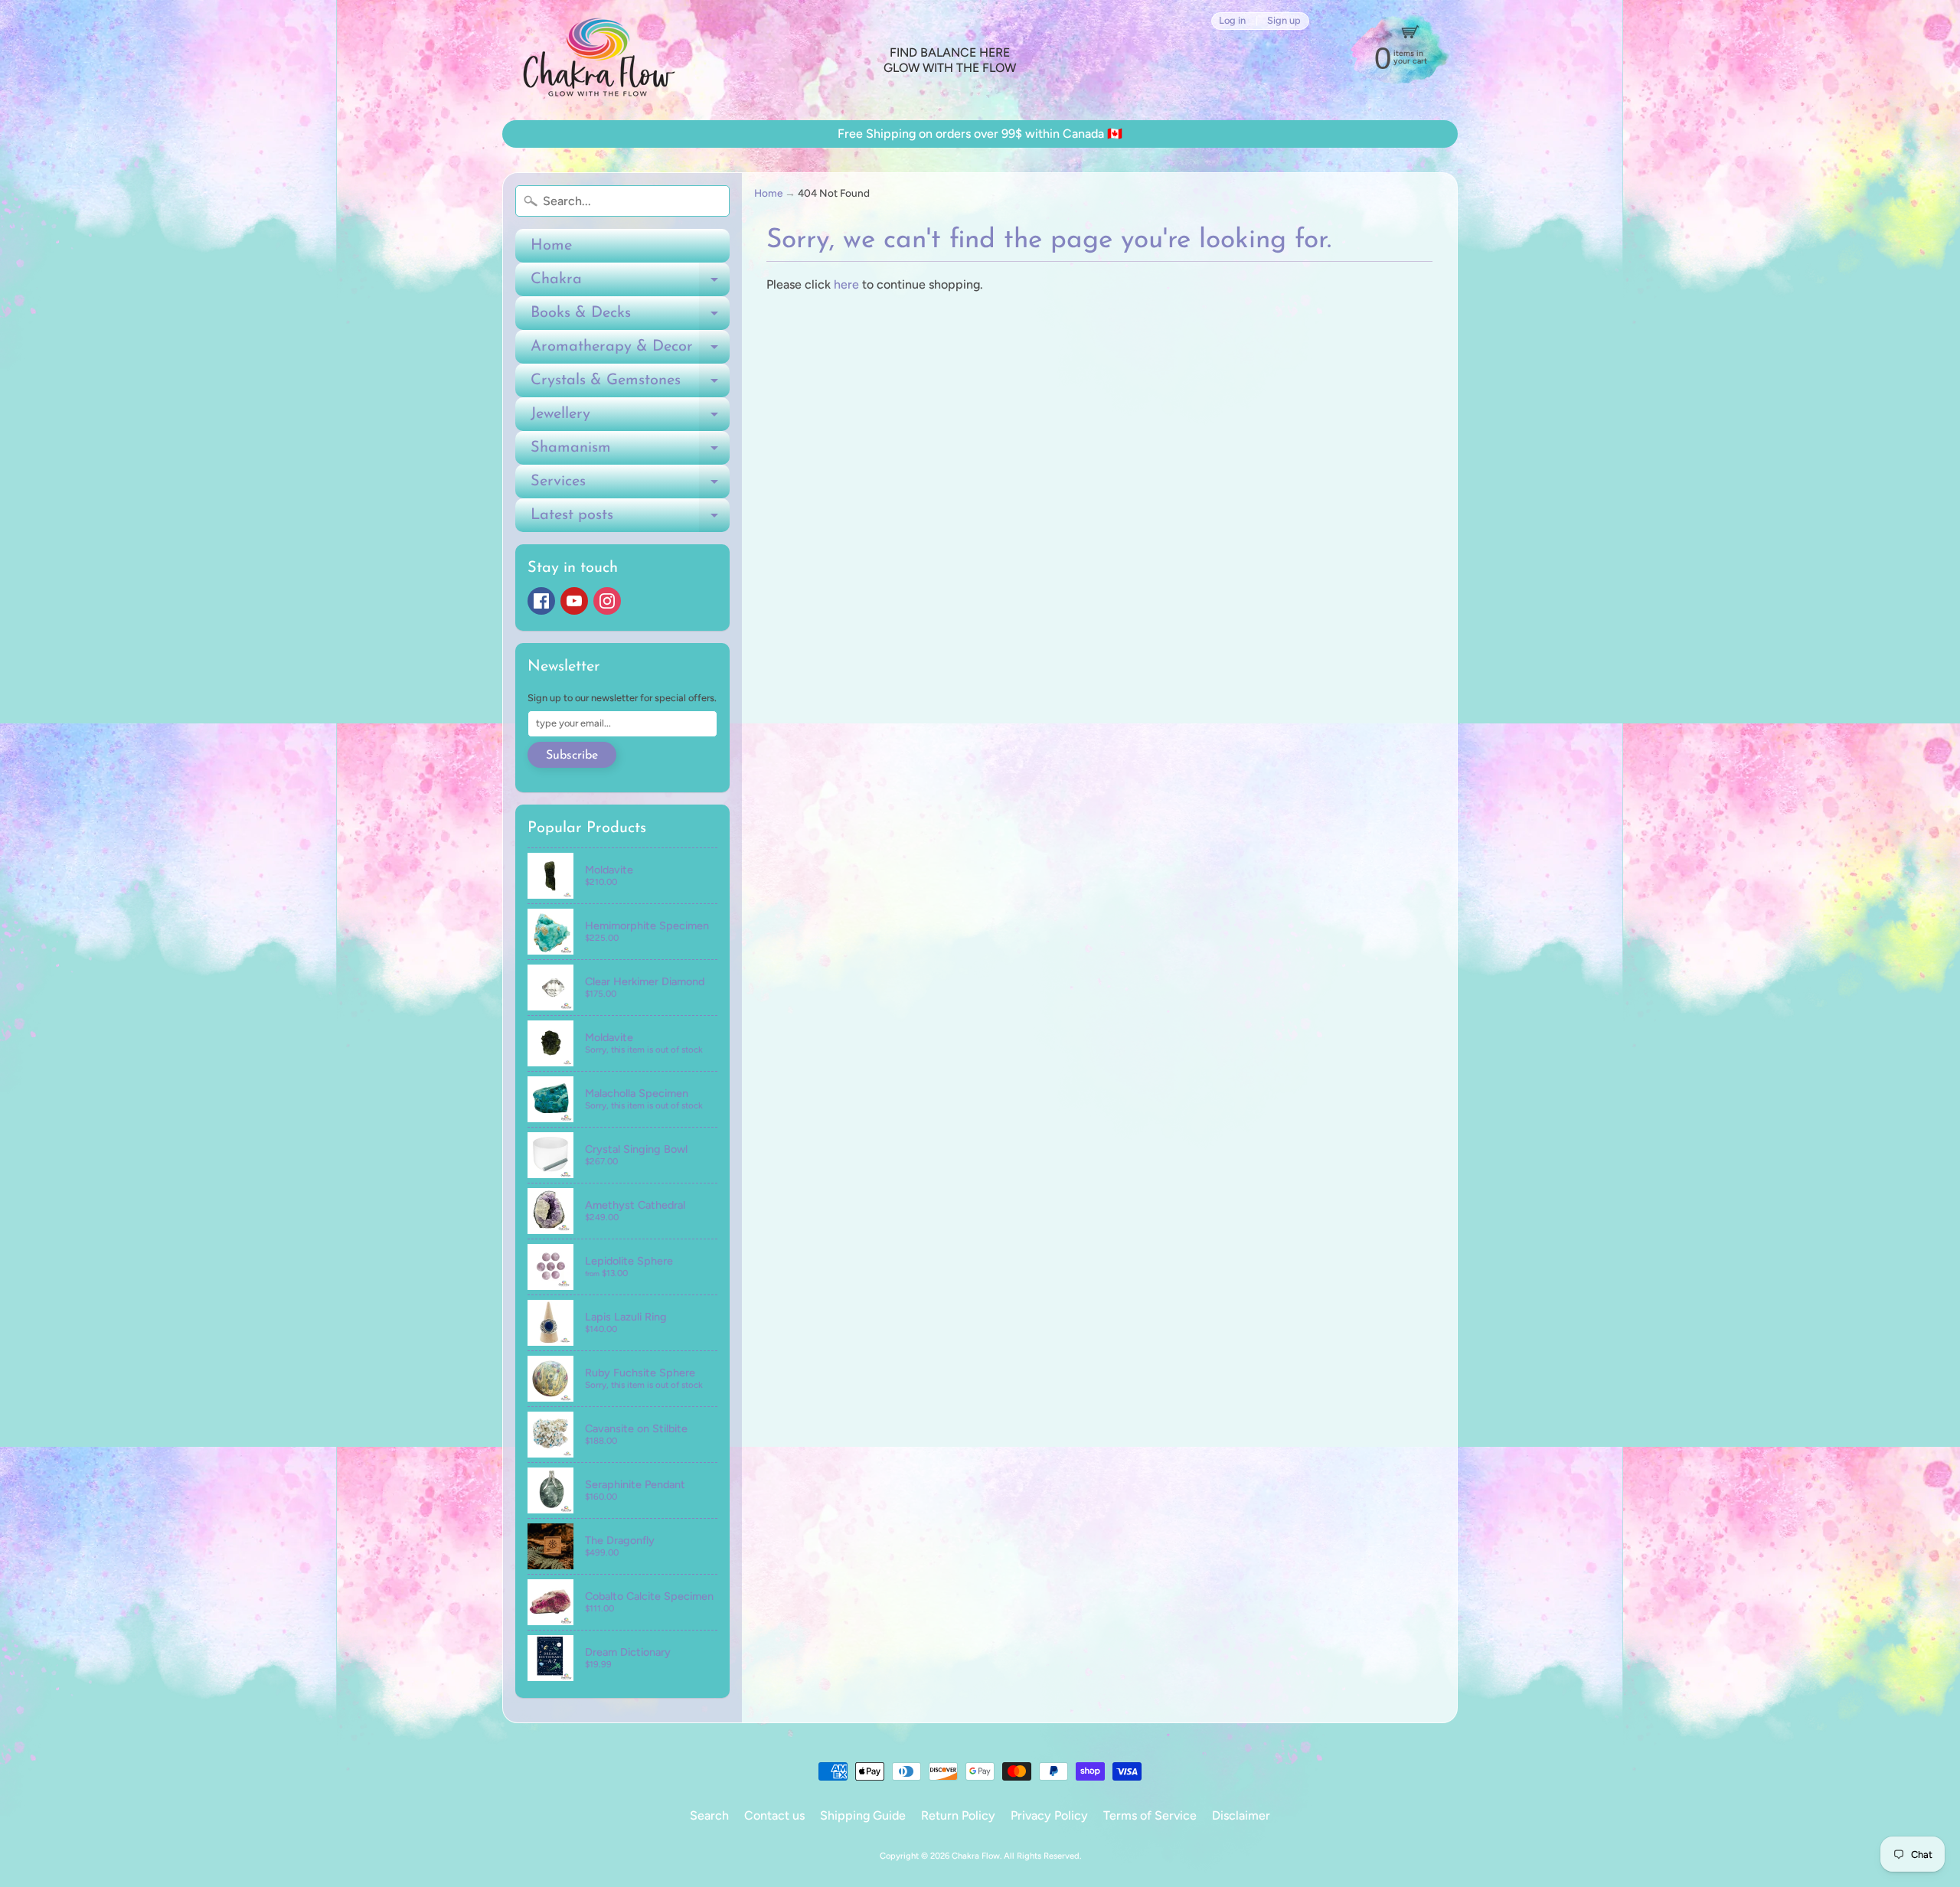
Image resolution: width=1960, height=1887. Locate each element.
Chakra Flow (976, 1856)
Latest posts (630, 520)
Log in (1232, 21)
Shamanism (630, 452)
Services (630, 486)
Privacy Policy (1049, 1815)
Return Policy (958, 1815)
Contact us (774, 1815)
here (846, 284)
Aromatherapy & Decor (630, 351)
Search (709, 1815)
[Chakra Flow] (598, 60)
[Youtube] (574, 601)
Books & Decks (630, 318)
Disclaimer (1241, 1815)
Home (551, 246)
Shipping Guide (863, 1815)
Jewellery (630, 419)
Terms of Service (1150, 1815)
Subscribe (572, 756)
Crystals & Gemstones (630, 385)
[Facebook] (541, 601)
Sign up (1284, 21)
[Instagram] (607, 601)
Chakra (630, 284)
